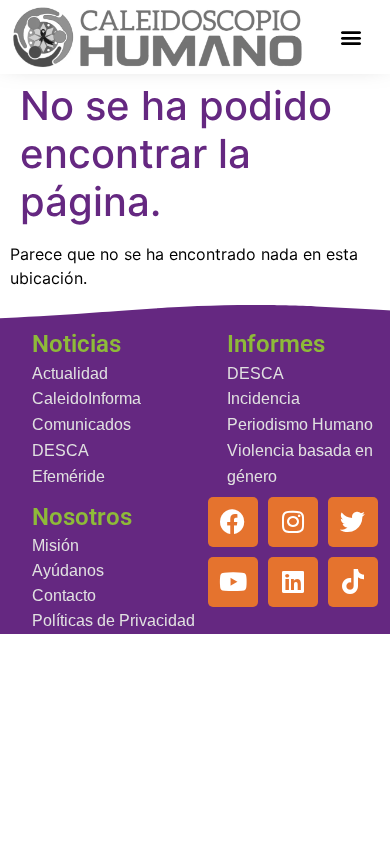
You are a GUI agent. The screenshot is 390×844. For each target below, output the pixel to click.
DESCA (60, 450)
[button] (351, 37)
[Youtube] (233, 582)
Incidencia (263, 398)
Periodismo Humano (300, 424)
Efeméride (68, 476)
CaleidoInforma (86, 398)
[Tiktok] (353, 582)
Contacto (64, 595)
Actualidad (70, 373)
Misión (55, 545)
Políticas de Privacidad (113, 620)
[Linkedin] (293, 582)
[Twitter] (353, 522)
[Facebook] (233, 522)
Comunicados (81, 424)
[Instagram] (293, 522)
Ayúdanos (68, 570)
